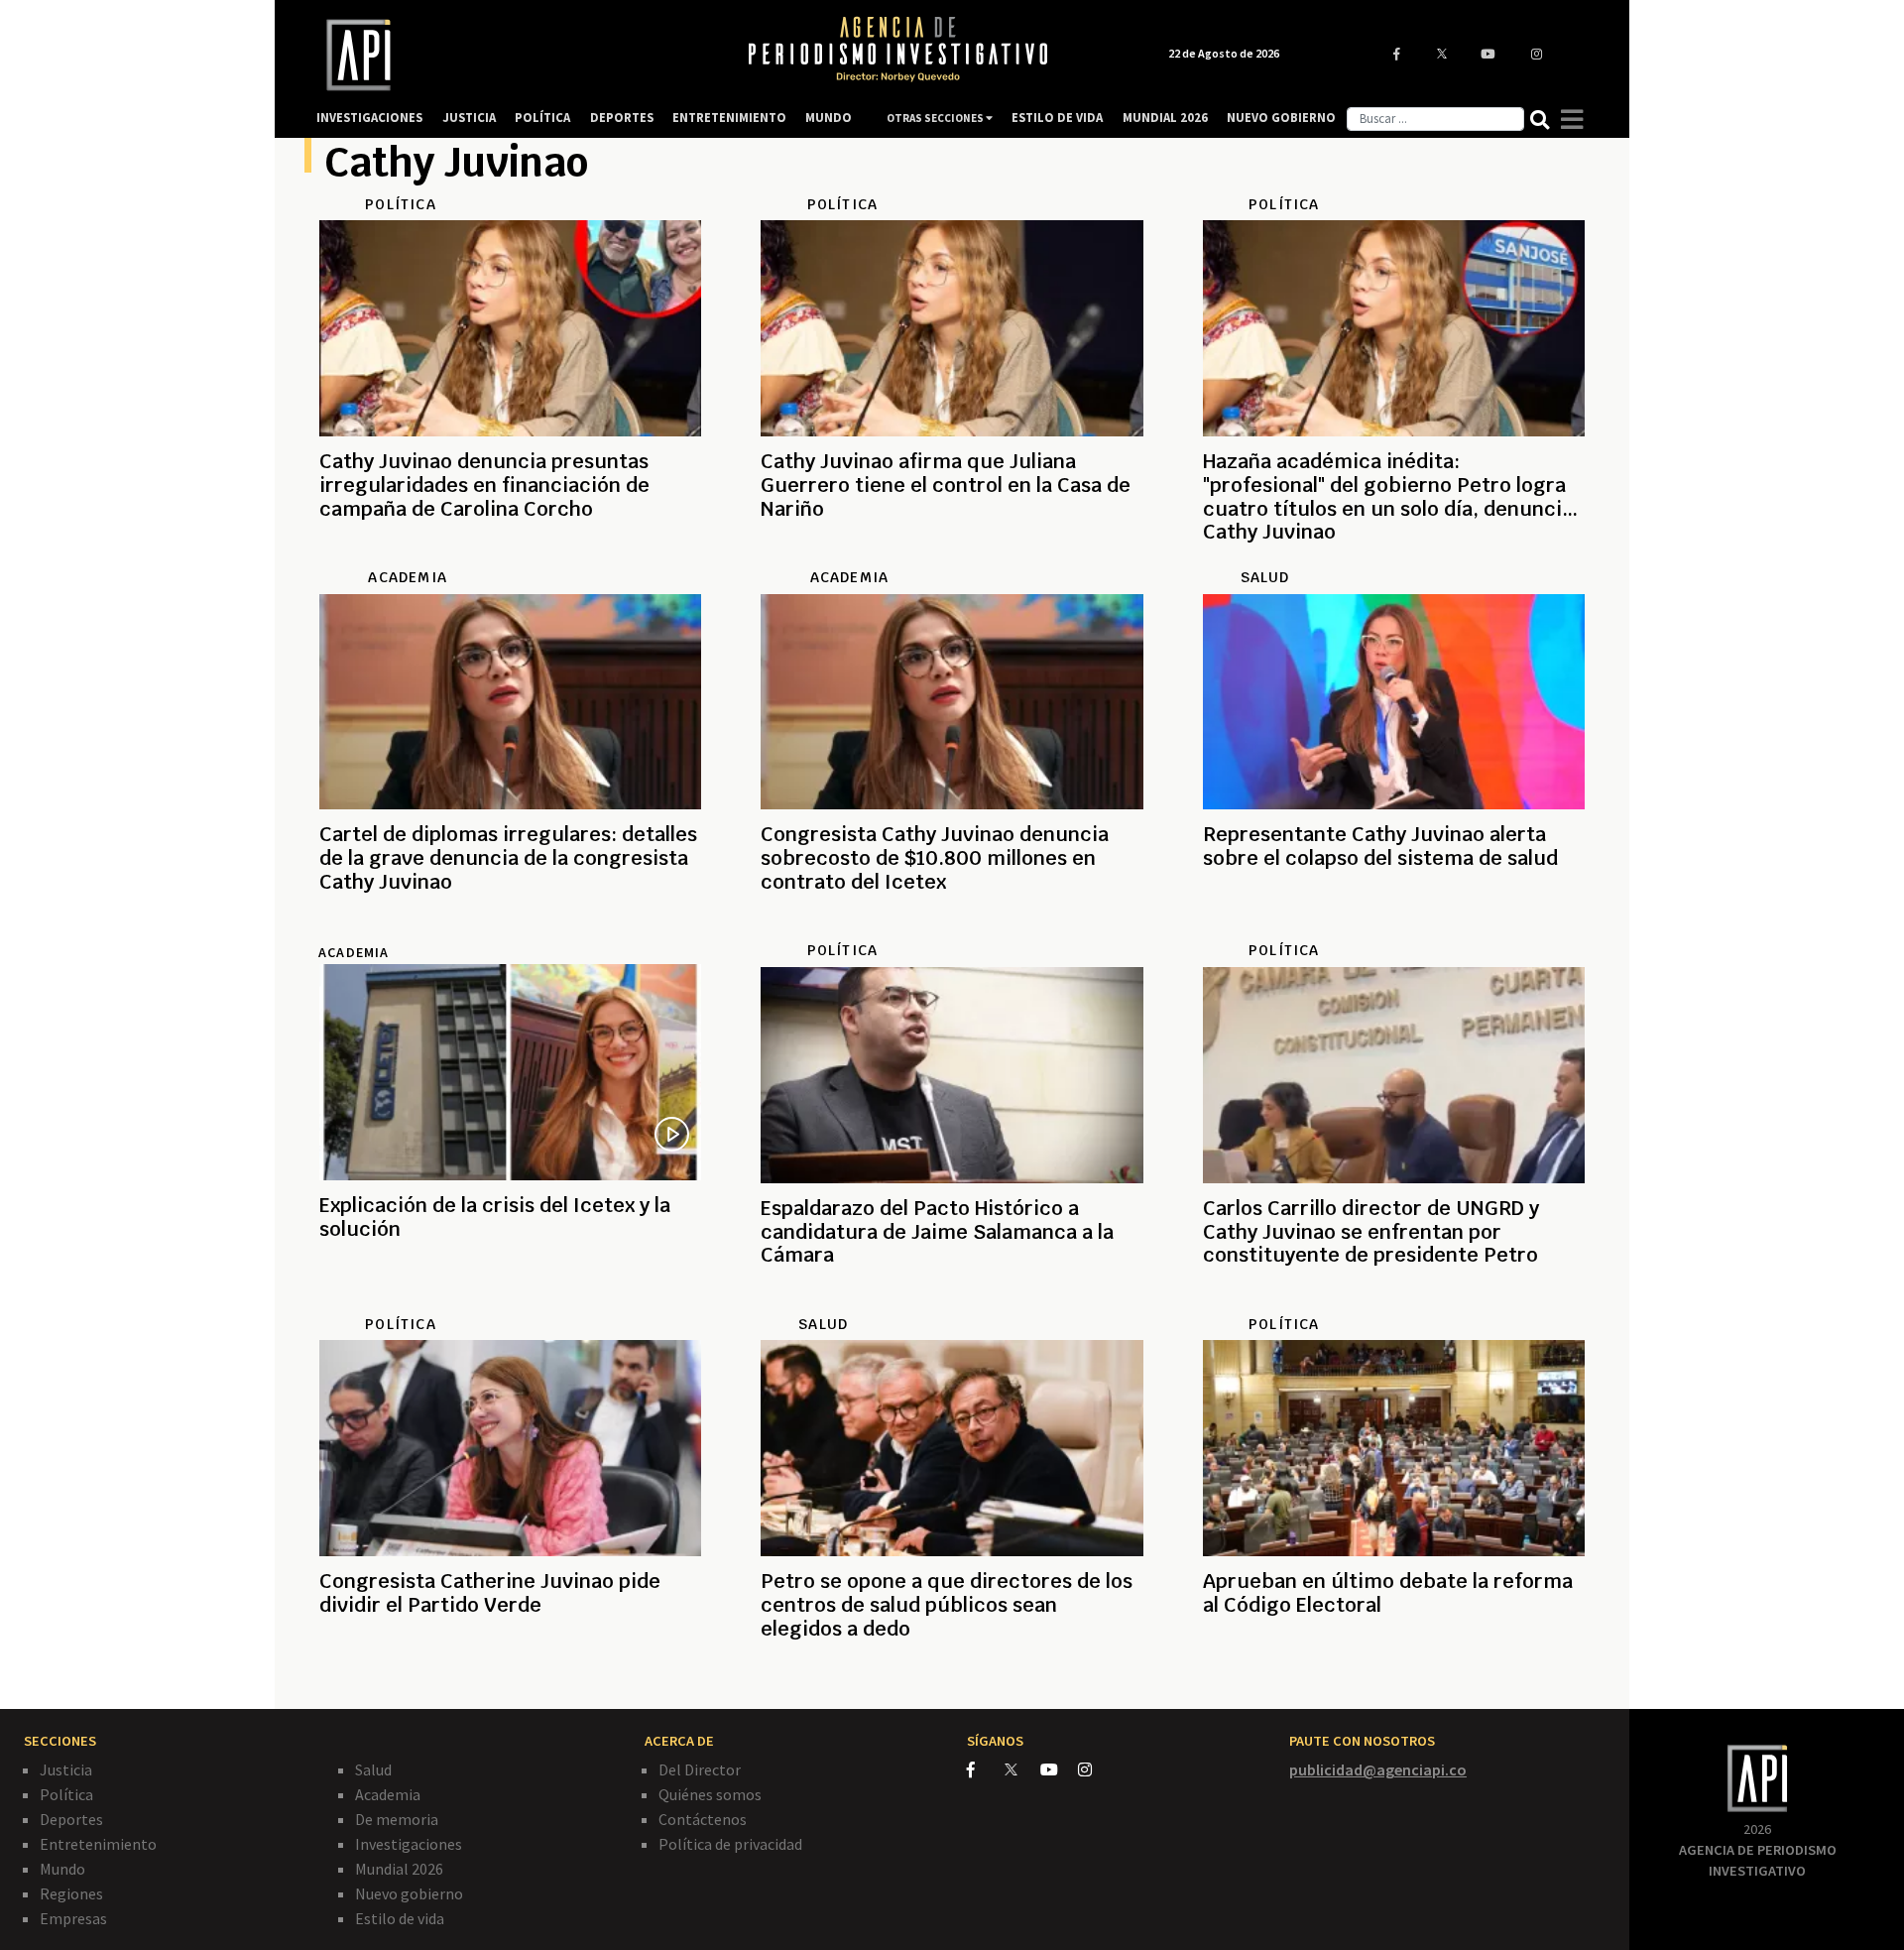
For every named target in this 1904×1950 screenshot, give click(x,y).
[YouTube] (1059, 1769)
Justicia (66, 1769)
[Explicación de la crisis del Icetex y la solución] (510, 1300)
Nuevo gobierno (409, 1893)
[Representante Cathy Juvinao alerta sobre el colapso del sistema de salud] (1394, 929)
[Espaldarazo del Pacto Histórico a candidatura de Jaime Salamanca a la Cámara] (952, 1303)
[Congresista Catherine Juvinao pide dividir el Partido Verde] (510, 1676)
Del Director (700, 1769)
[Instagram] (1095, 1769)
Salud (373, 1769)
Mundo (62, 1869)
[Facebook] (986, 1769)
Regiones (71, 1893)
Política (66, 1794)
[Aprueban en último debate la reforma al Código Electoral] (1394, 1676)
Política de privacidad (730, 1844)
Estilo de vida (400, 1918)
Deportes (71, 1819)
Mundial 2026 (399, 1869)
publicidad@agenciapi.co (1378, 1769)
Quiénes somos (710, 1794)
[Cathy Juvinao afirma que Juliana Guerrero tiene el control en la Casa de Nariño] (952, 556)
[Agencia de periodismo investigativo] (512, 55)
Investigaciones (409, 1844)
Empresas (73, 1918)
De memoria (397, 1819)
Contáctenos (703, 1819)
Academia (354, 952)
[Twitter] (1021, 1769)
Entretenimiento (98, 1844)
